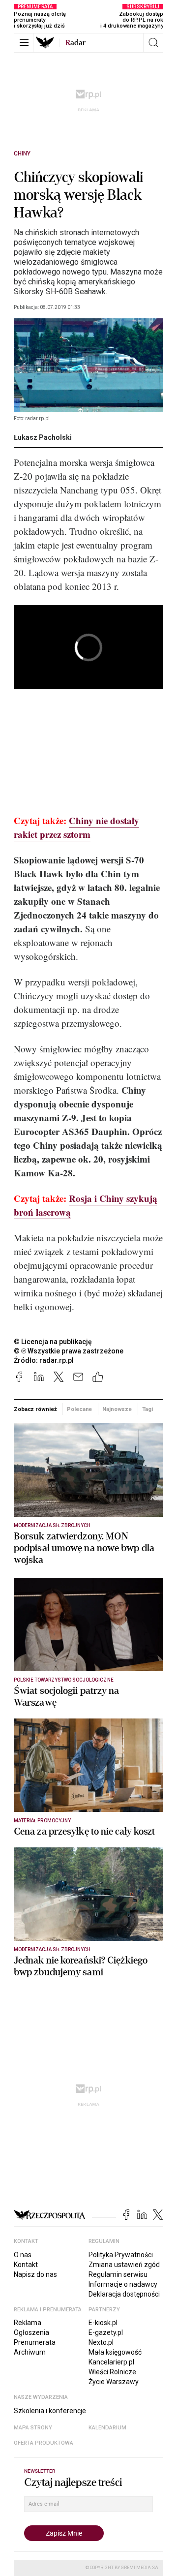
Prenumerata (35, 2342)
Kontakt (26, 2265)
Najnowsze (117, 1409)
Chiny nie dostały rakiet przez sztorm (76, 827)
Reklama (28, 2323)
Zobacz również (35, 1409)
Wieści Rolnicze (112, 2372)
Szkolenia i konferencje (50, 2411)
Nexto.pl (101, 2342)
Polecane (79, 1409)
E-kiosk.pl (103, 2323)
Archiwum (30, 2352)
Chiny (22, 153)
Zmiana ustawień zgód (124, 2265)
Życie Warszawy (114, 2382)
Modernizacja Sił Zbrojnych (52, 1525)
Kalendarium (107, 2428)
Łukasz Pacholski (43, 437)
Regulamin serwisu (118, 2274)
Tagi (147, 1409)
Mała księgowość (115, 2352)
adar (75, 43)
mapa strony (33, 2428)
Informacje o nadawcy (123, 2284)
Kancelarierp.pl (111, 2362)
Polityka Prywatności (121, 2255)
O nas (23, 2255)
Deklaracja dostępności (124, 2294)
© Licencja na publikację (53, 1342)
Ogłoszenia (31, 2332)
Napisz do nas (35, 2274)
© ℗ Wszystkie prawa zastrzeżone (69, 1351)
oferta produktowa (44, 2443)
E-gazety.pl (106, 2332)
